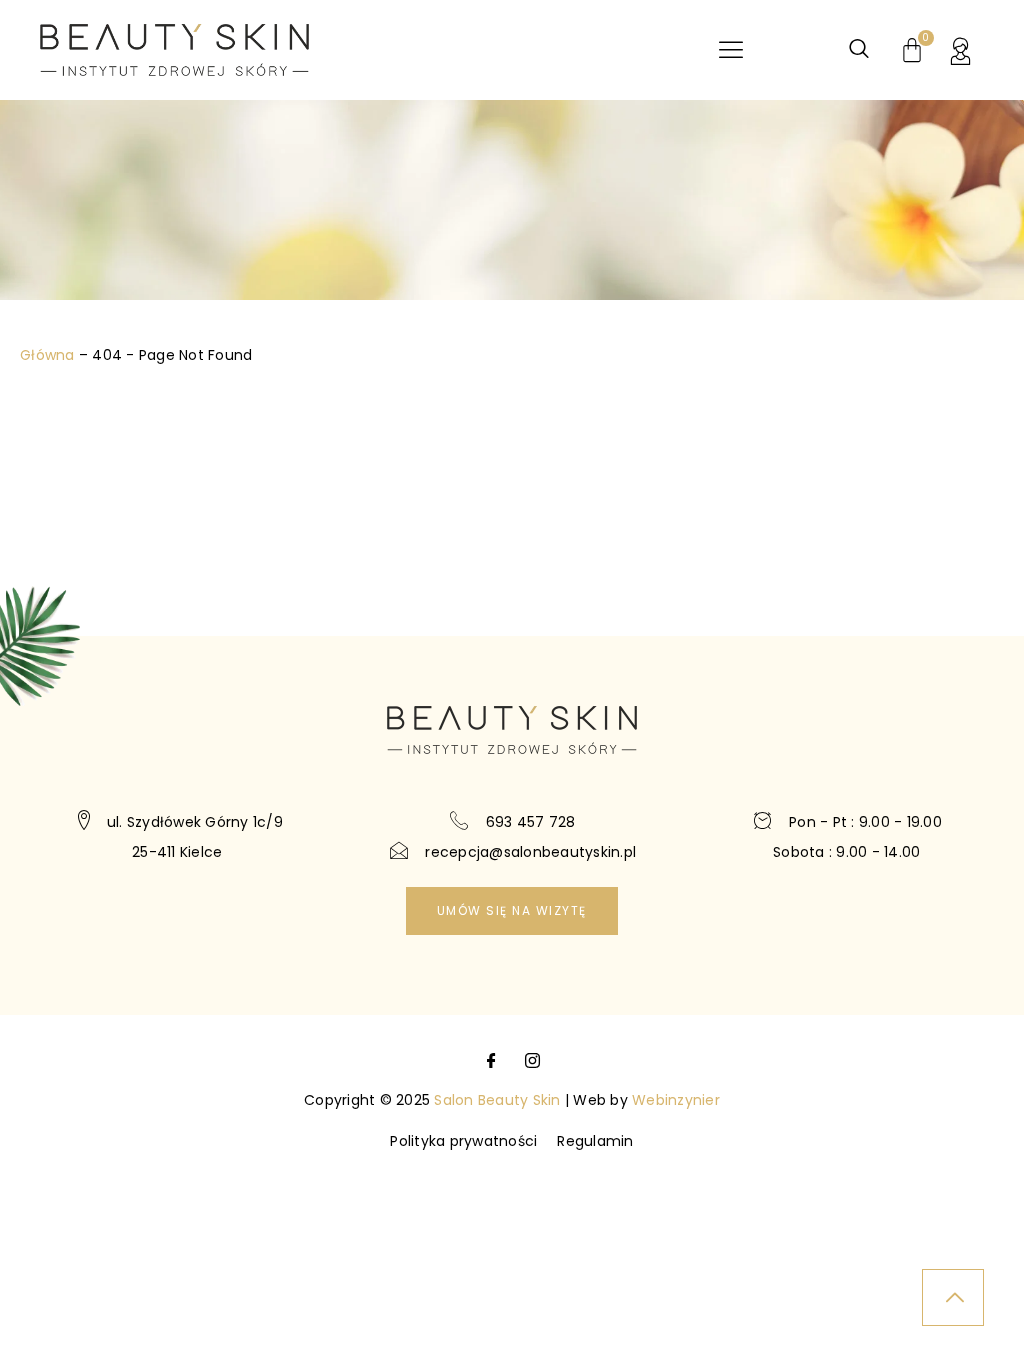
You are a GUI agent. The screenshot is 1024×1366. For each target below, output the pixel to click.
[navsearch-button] (859, 50)
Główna (47, 355)
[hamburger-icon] (730, 50)
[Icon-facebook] (492, 1060)
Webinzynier (676, 1100)
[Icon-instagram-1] (532, 1060)
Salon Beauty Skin (497, 1100)
